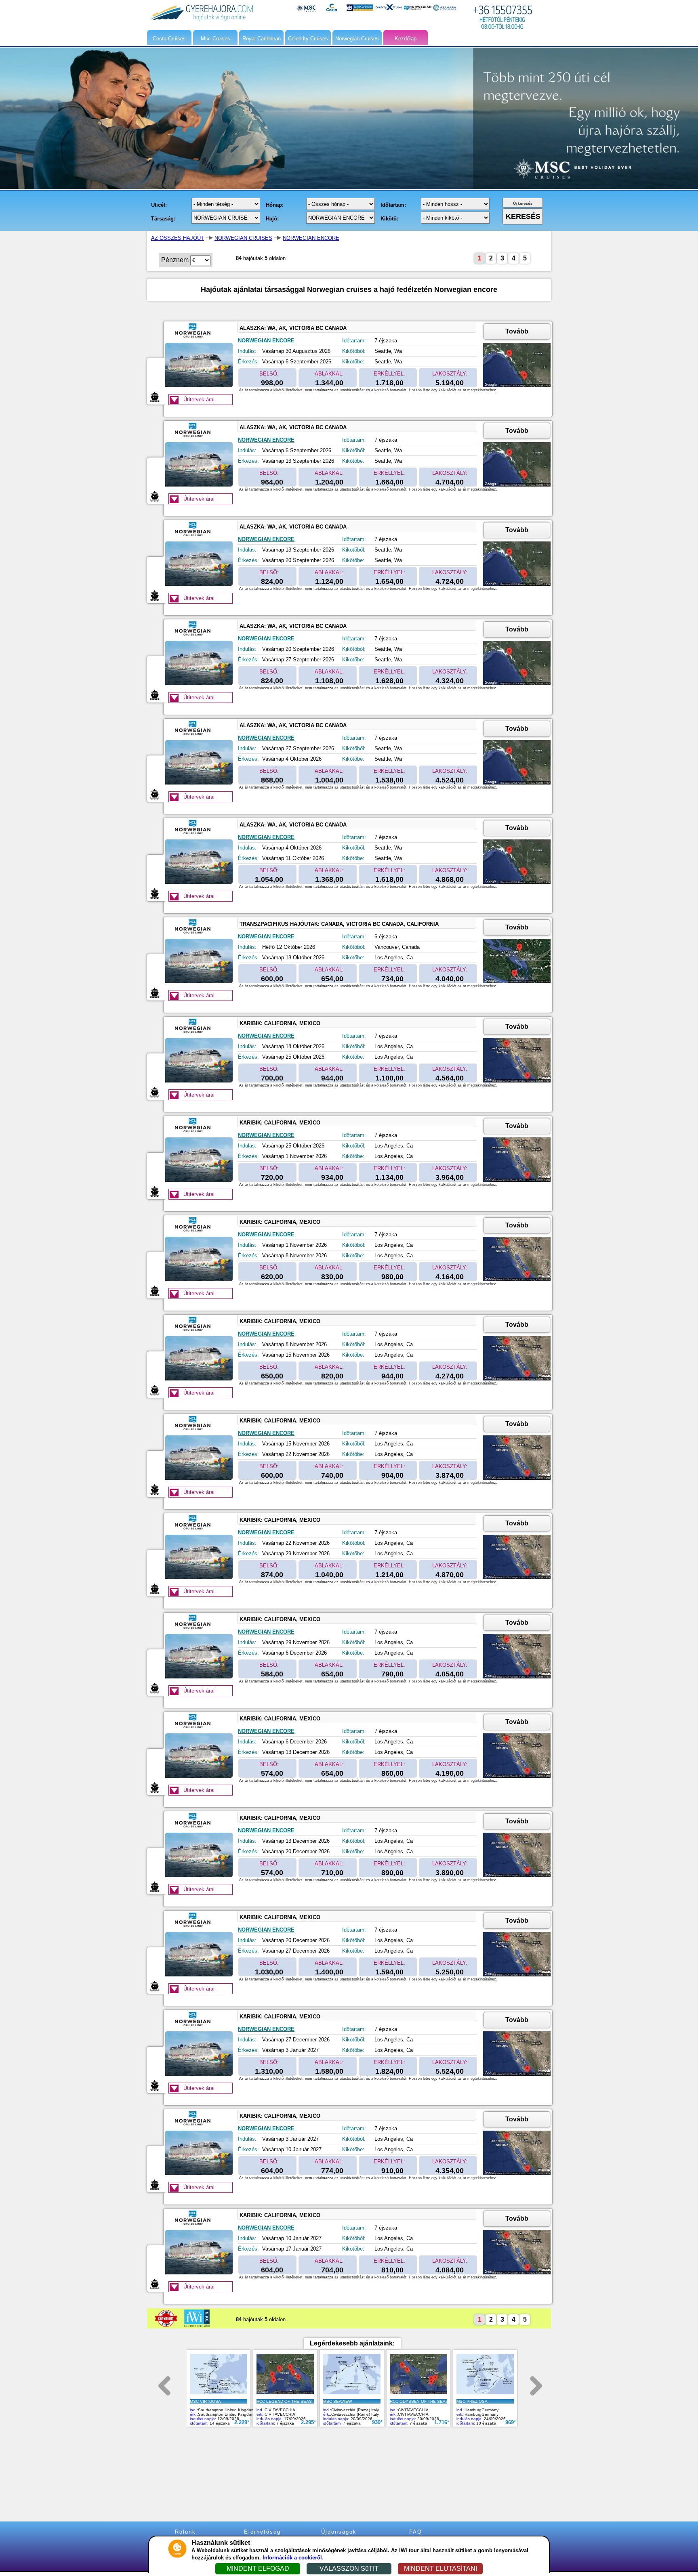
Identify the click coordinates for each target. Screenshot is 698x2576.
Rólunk (185, 2532)
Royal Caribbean (262, 39)
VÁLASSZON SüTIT (349, 2569)
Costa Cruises (169, 39)
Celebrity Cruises (308, 39)
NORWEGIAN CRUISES (243, 238)
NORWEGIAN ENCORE (311, 238)
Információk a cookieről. (293, 2558)
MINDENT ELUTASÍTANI (440, 2569)
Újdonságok (339, 2532)
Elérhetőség (262, 2532)
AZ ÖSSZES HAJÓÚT (178, 238)
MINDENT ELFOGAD (258, 2569)
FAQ (416, 2532)
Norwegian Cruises (357, 39)
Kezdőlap (406, 39)
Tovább (517, 331)
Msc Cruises (215, 39)
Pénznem (175, 260)
